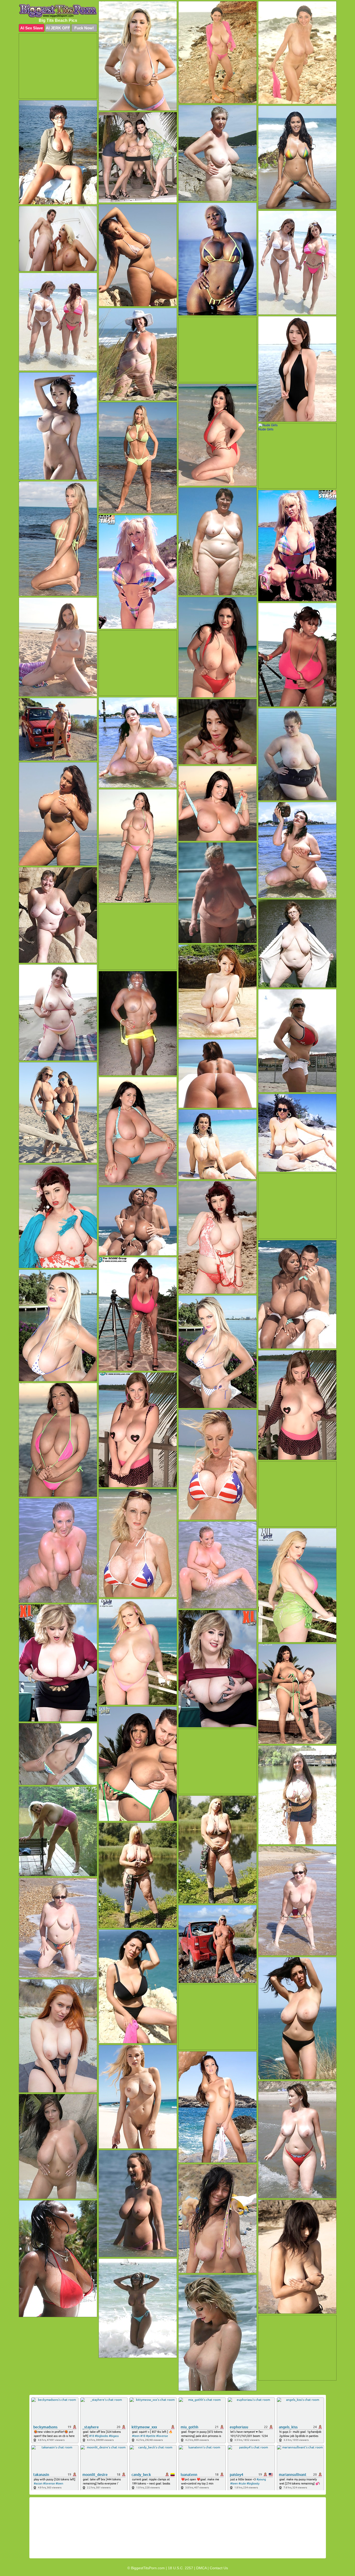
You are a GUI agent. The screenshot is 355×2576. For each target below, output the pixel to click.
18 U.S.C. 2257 (180, 2568)
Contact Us (219, 2568)
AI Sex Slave (32, 28)
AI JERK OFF (58, 28)
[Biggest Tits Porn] (58, 11)
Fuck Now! (84, 28)
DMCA (201, 2568)
